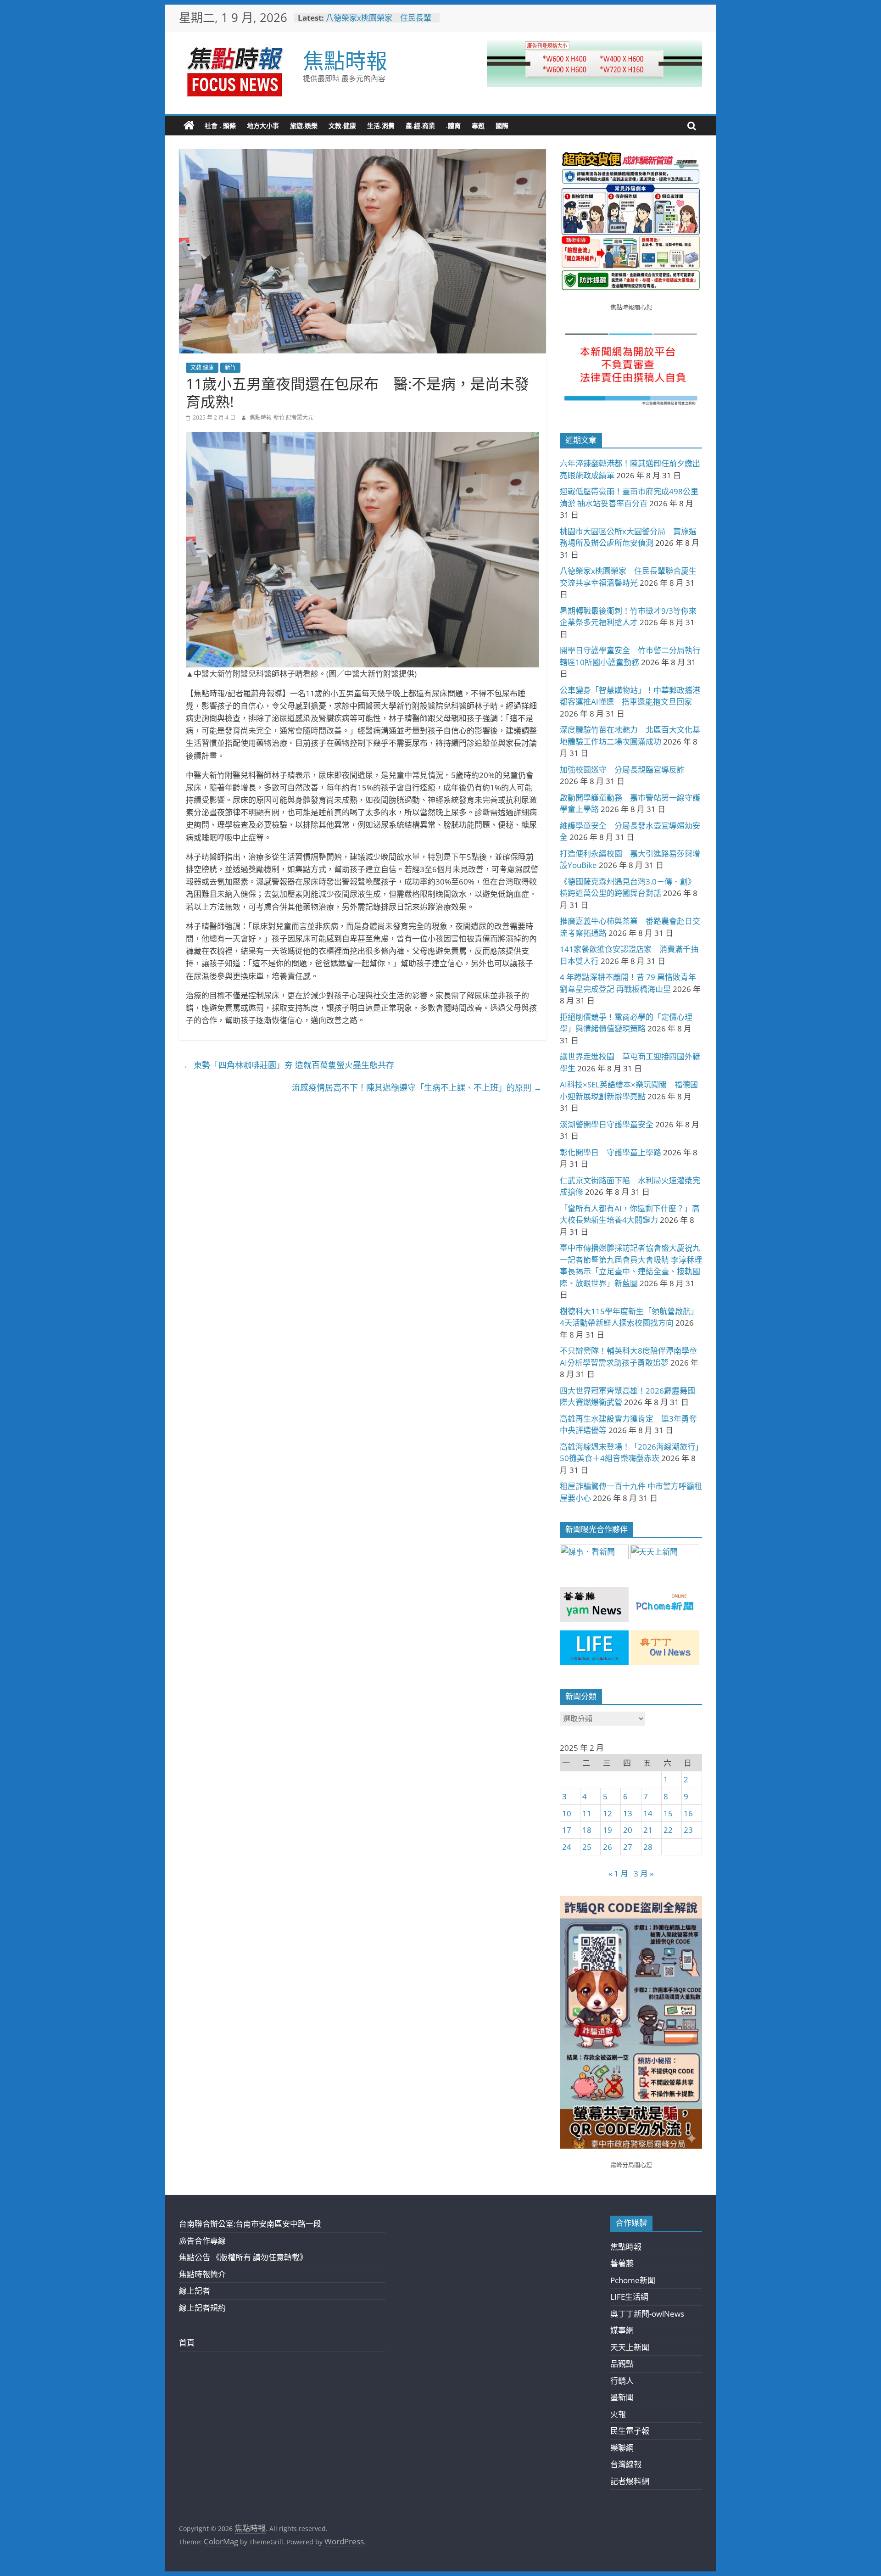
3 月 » (644, 1873)
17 (567, 1830)
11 (587, 1813)
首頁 (187, 2343)
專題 (478, 126)
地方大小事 (263, 126)
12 (608, 1813)
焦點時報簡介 (202, 2274)
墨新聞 (622, 2397)
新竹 (230, 367)
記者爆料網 (630, 2481)
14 (648, 1813)
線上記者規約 (202, 2308)
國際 (502, 126)
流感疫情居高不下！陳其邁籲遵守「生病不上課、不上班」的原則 (417, 1087)
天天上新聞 (630, 2347)
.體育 (453, 126)
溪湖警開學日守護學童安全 (607, 1124)
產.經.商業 (420, 126)
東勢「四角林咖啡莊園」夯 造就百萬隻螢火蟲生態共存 (289, 1065)
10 (567, 1813)
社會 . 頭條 (220, 126)
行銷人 (622, 2381)
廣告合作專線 (202, 2241)
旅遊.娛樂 (304, 126)
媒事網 (622, 2330)
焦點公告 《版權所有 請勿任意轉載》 (243, 2257)
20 (628, 1830)
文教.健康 (342, 126)
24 (567, 1847)
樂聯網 (622, 2448)
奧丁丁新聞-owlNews (647, 2314)
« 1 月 (618, 1873)
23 (688, 1830)
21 (648, 1830)
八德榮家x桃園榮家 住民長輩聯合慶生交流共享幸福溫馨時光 (380, 22)
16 (688, 1813)
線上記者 (195, 2291)
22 (668, 1830)
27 (628, 1847)
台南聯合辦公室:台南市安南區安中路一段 (250, 2224)
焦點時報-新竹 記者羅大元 (282, 417)
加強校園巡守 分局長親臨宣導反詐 (622, 770)
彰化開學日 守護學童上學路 (611, 1152)
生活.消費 (381, 126)
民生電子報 (630, 2431)
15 (668, 1813)
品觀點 (622, 2364)
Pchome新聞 (633, 2280)
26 (608, 1847)
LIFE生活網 (629, 2297)
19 (608, 1830)
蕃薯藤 (622, 2263)
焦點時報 (345, 60)
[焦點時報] (189, 126)
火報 (618, 2414)
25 (587, 1847)
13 (628, 1813)
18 (587, 1830)
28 (648, 1847)
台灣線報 (626, 2464)
